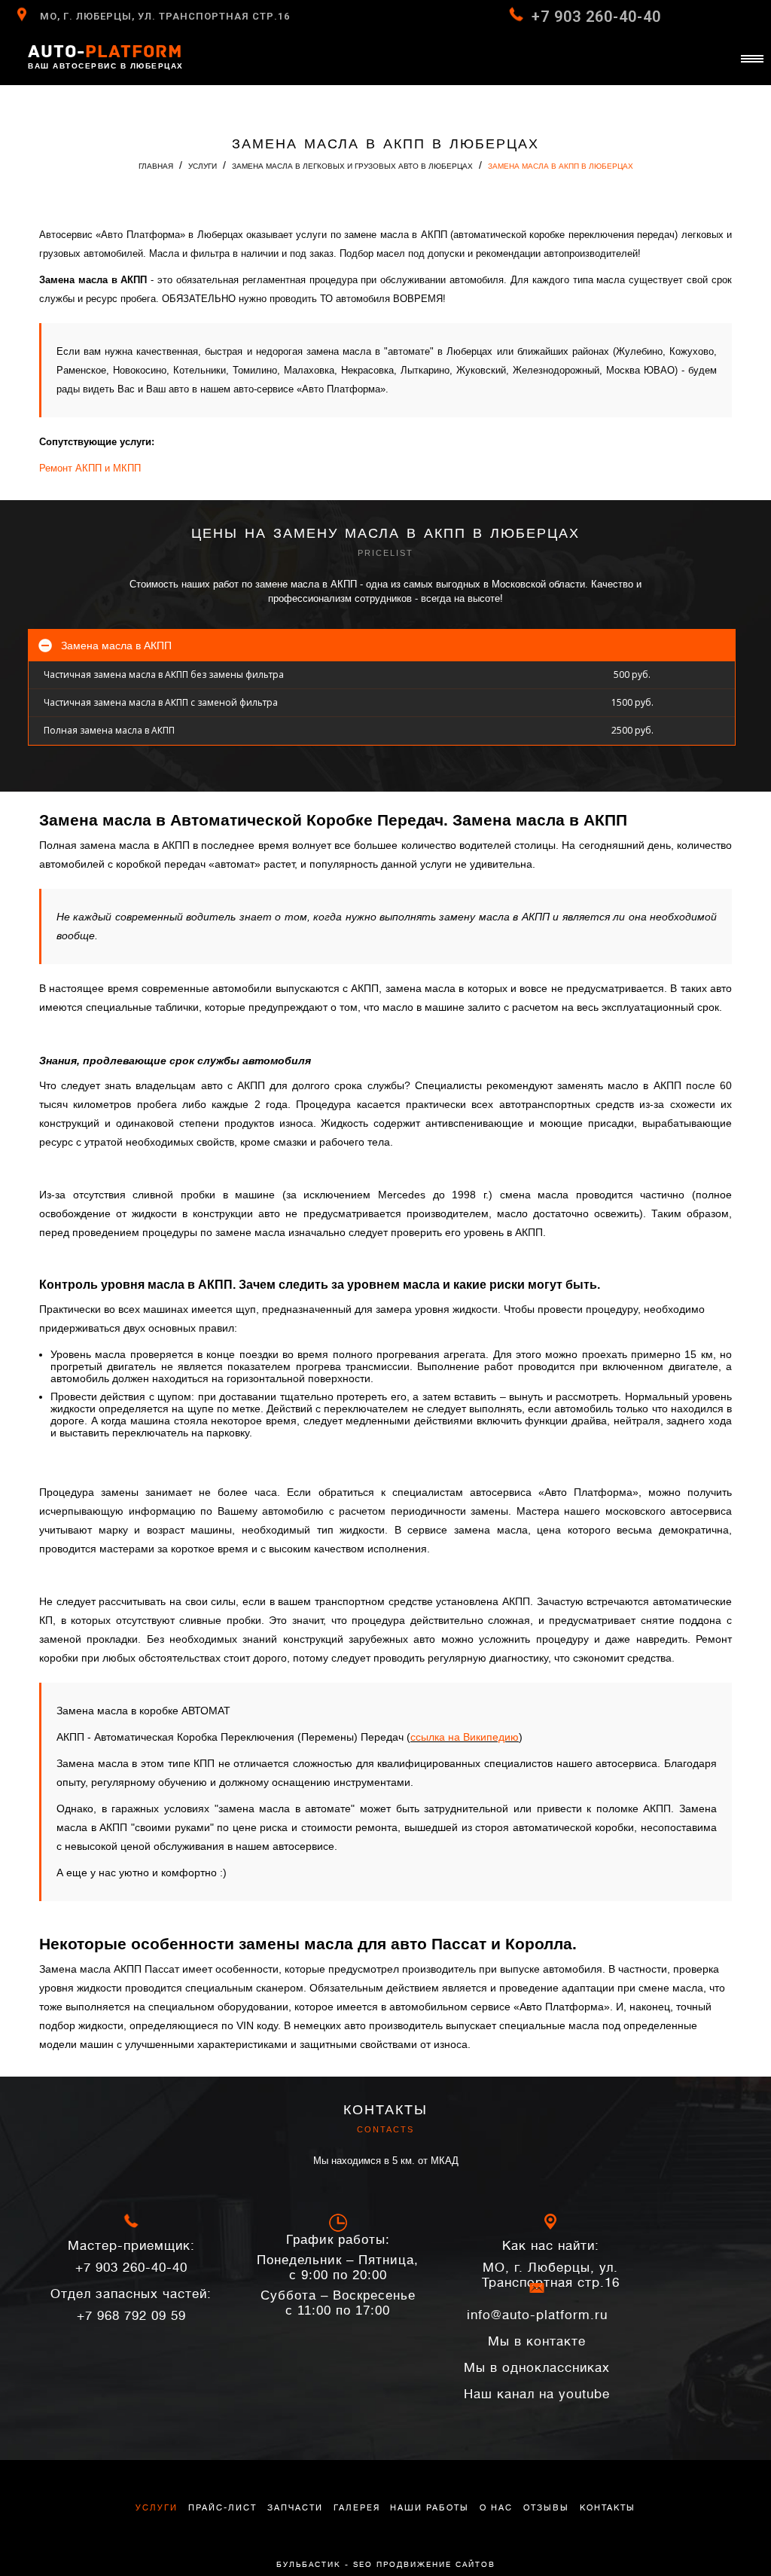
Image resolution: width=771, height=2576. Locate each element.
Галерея (357, 2508)
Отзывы (546, 2508)
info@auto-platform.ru (537, 2315)
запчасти (295, 2508)
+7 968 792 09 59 (131, 2305)
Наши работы (430, 2508)
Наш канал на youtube (537, 2394)
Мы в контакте (537, 2341)
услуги (157, 2508)
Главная (156, 166)
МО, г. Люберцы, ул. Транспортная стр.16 (165, 16)
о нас (496, 2508)
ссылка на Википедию (465, 1737)
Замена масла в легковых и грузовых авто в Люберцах (352, 166)
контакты (608, 2508)
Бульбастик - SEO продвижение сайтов (386, 2564)
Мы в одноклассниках (537, 2368)
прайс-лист (222, 2508)
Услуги (203, 166)
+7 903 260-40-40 (596, 17)
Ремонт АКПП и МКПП (90, 468)
